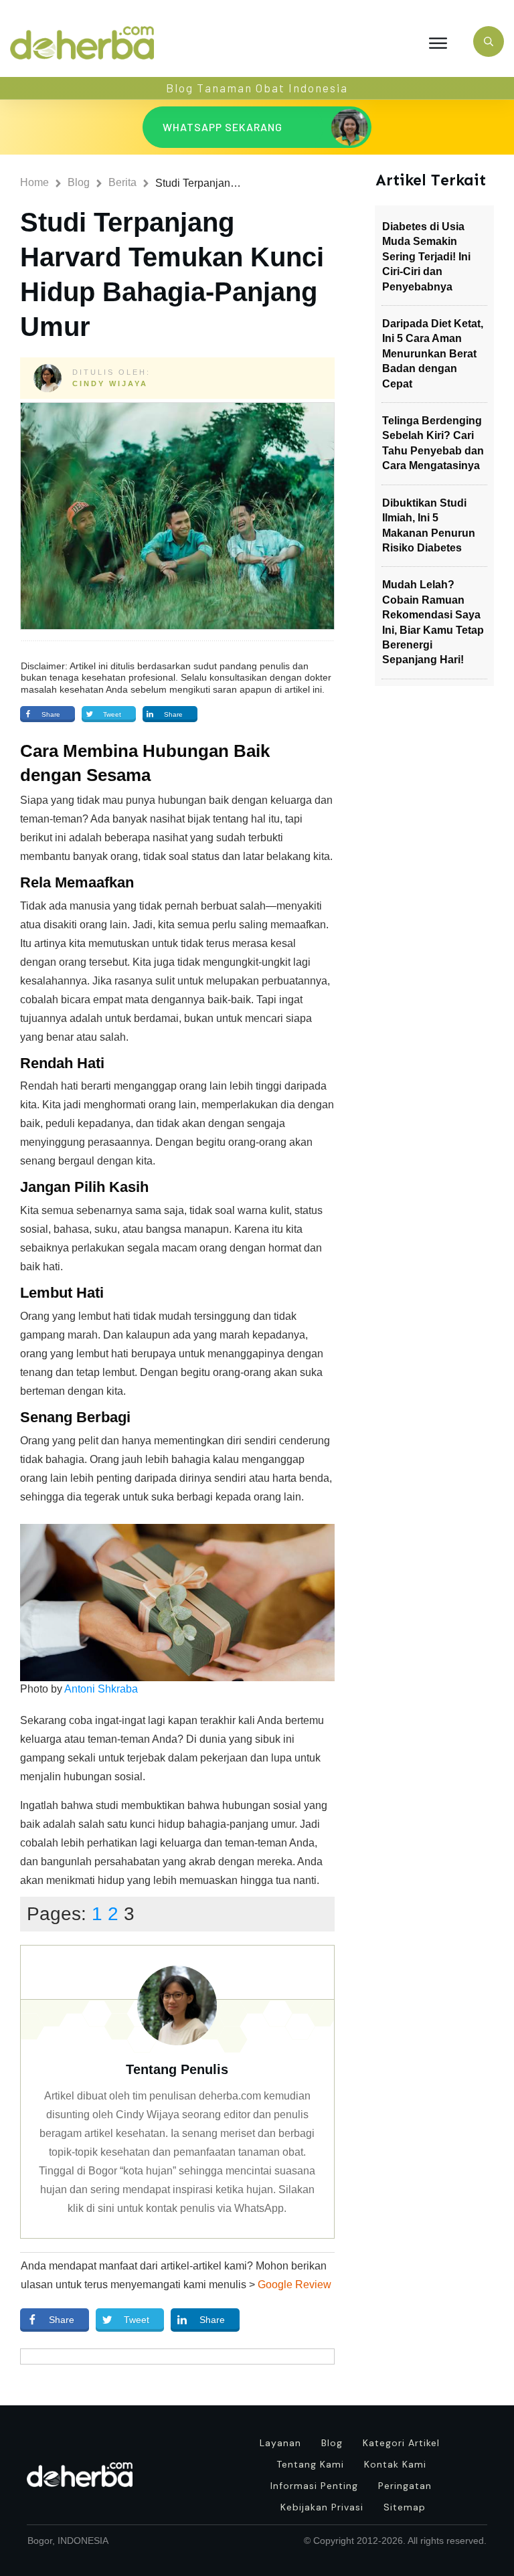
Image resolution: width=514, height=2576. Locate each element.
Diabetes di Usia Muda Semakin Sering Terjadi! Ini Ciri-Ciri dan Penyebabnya (426, 257)
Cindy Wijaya (110, 383)
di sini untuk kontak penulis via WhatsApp (185, 2208)
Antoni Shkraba (101, 1689)
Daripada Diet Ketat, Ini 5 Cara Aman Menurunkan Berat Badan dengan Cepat (433, 354)
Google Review (294, 2285)
